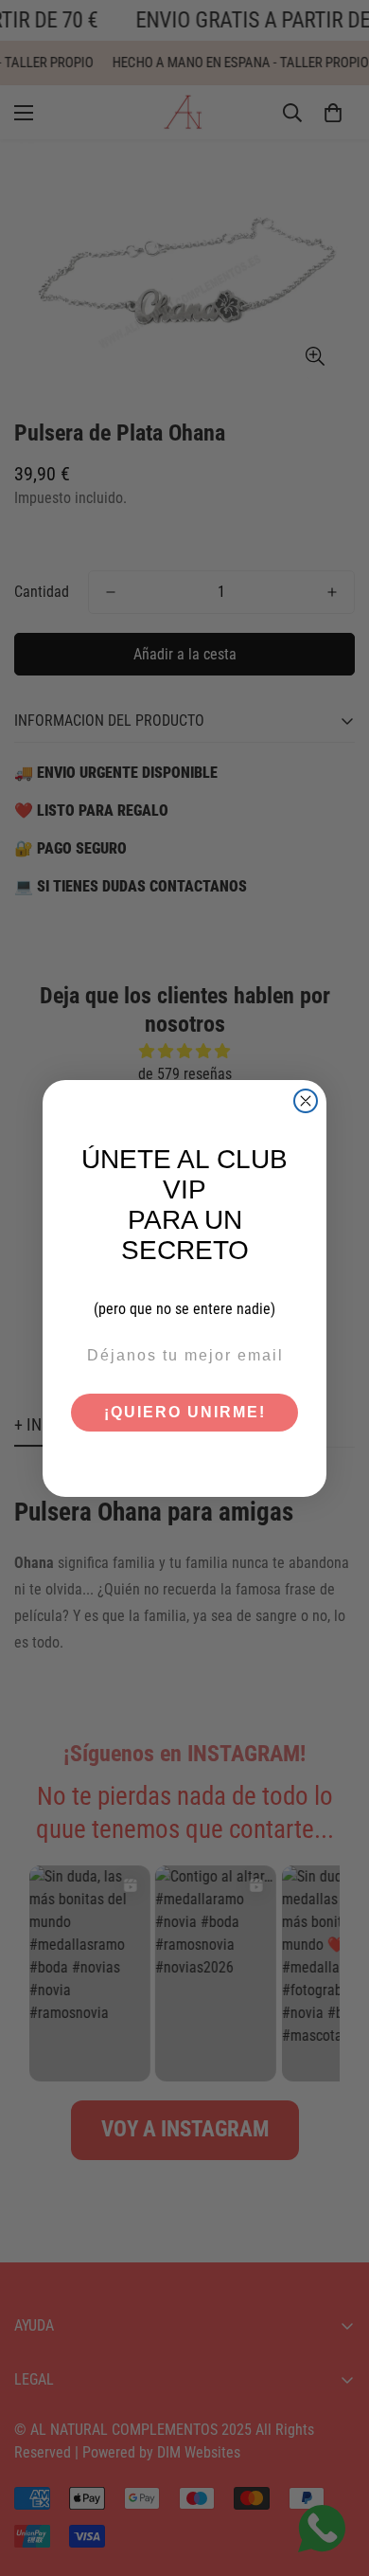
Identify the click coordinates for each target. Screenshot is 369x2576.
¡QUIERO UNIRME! (185, 1412)
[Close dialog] (306, 1101)
